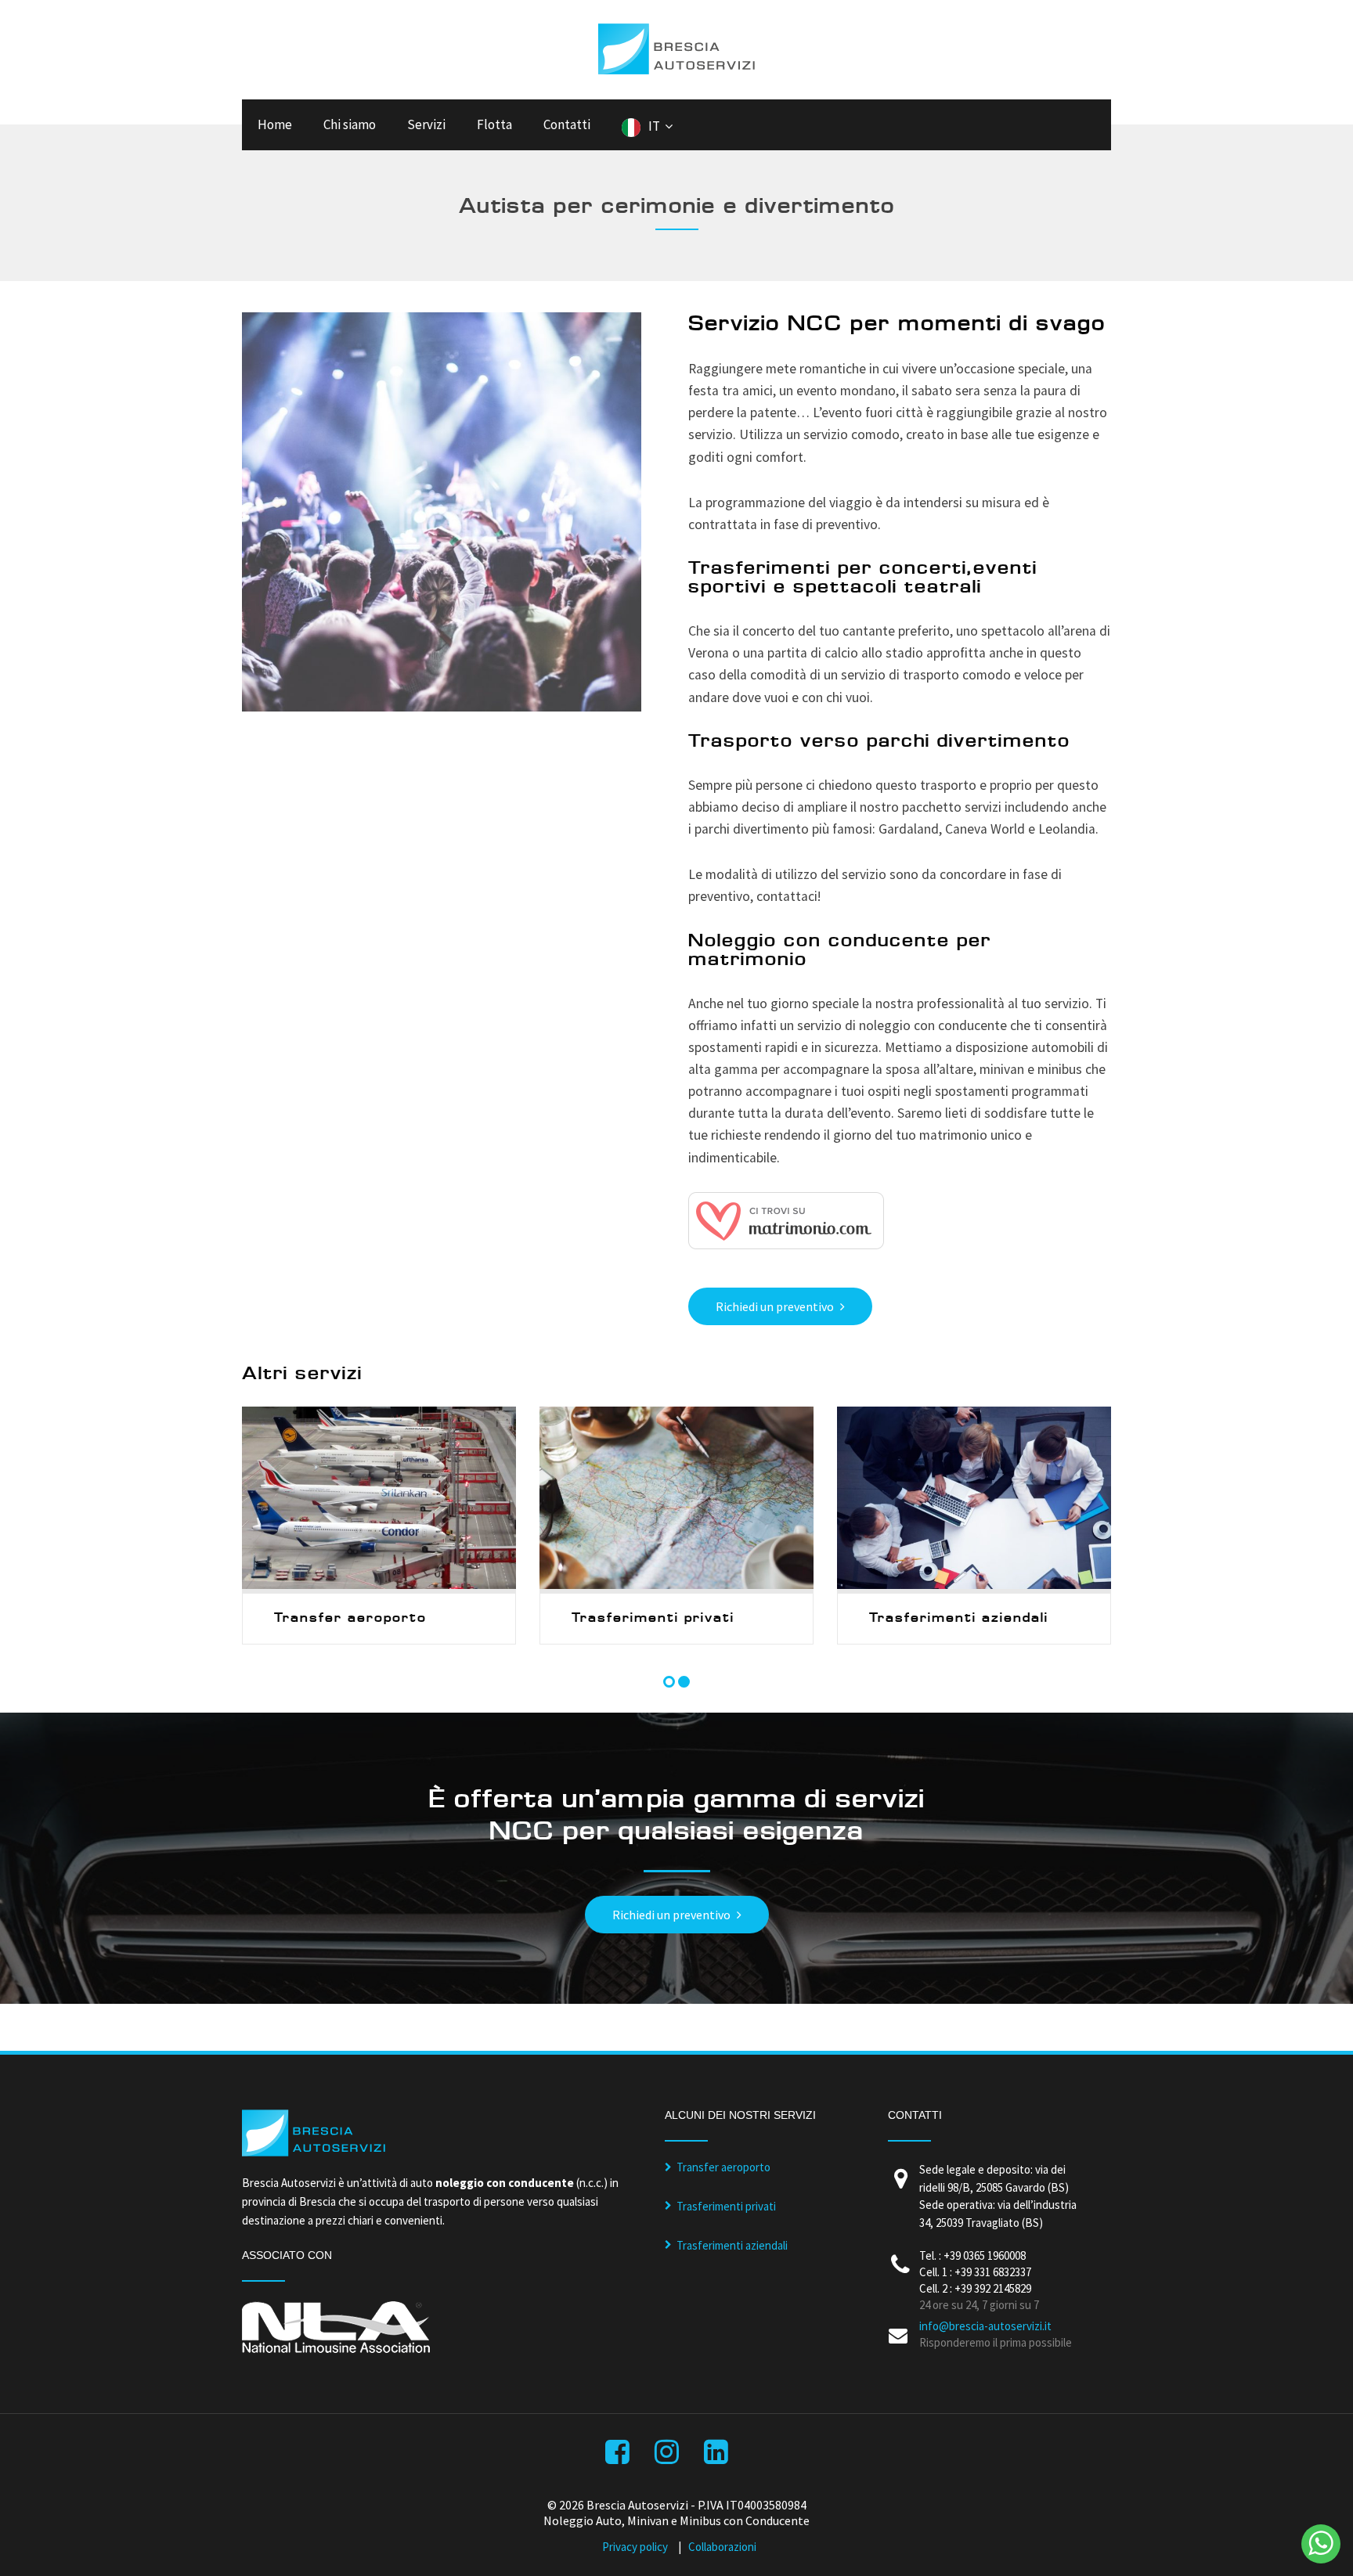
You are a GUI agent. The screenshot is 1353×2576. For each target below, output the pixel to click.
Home (275, 124)
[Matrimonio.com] (786, 1245)
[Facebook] (619, 2457)
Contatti (567, 124)
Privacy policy (635, 2547)
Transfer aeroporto (723, 2167)
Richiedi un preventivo (775, 1306)
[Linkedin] (718, 2457)
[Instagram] (668, 2457)
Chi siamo (350, 124)
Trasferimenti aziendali (732, 2245)
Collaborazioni (722, 2547)
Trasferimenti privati (726, 2206)
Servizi (426, 124)
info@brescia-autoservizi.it (985, 2326)
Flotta (494, 124)
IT (654, 126)
